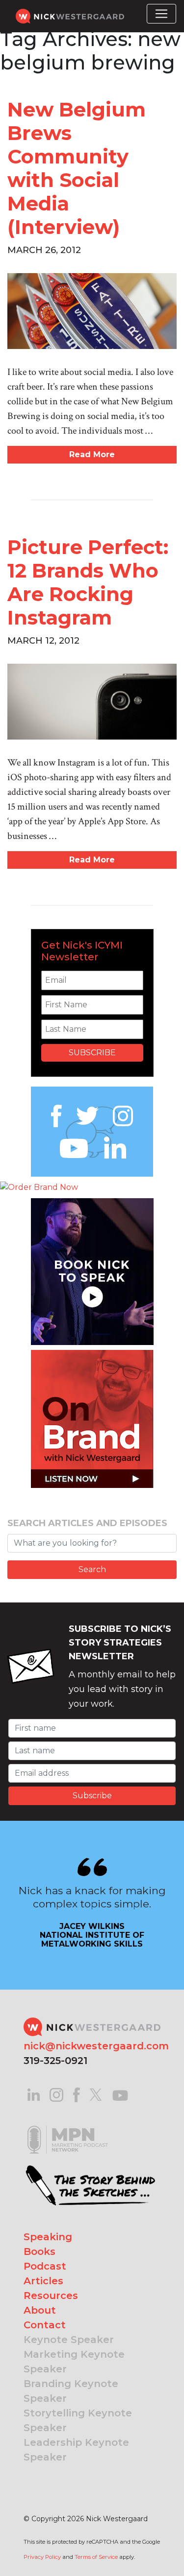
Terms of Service (96, 2557)
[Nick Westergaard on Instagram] (56, 2094)
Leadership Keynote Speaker (76, 2450)
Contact (45, 2325)
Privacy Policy (42, 2557)
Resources (51, 2296)
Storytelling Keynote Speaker (78, 2420)
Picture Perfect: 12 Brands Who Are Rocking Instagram (88, 582)
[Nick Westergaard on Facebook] (77, 2094)
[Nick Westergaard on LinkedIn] (34, 2094)
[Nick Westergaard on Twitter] (96, 2094)
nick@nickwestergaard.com (96, 2046)
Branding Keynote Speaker (71, 2391)
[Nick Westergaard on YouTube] (120, 2094)
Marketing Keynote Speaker (74, 2362)
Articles (43, 2281)
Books (39, 2251)
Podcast (45, 2266)
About (40, 2310)
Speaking (48, 2237)
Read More (92, 454)
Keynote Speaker (69, 2340)
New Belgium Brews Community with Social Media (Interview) (77, 168)
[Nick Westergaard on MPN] (68, 2127)
